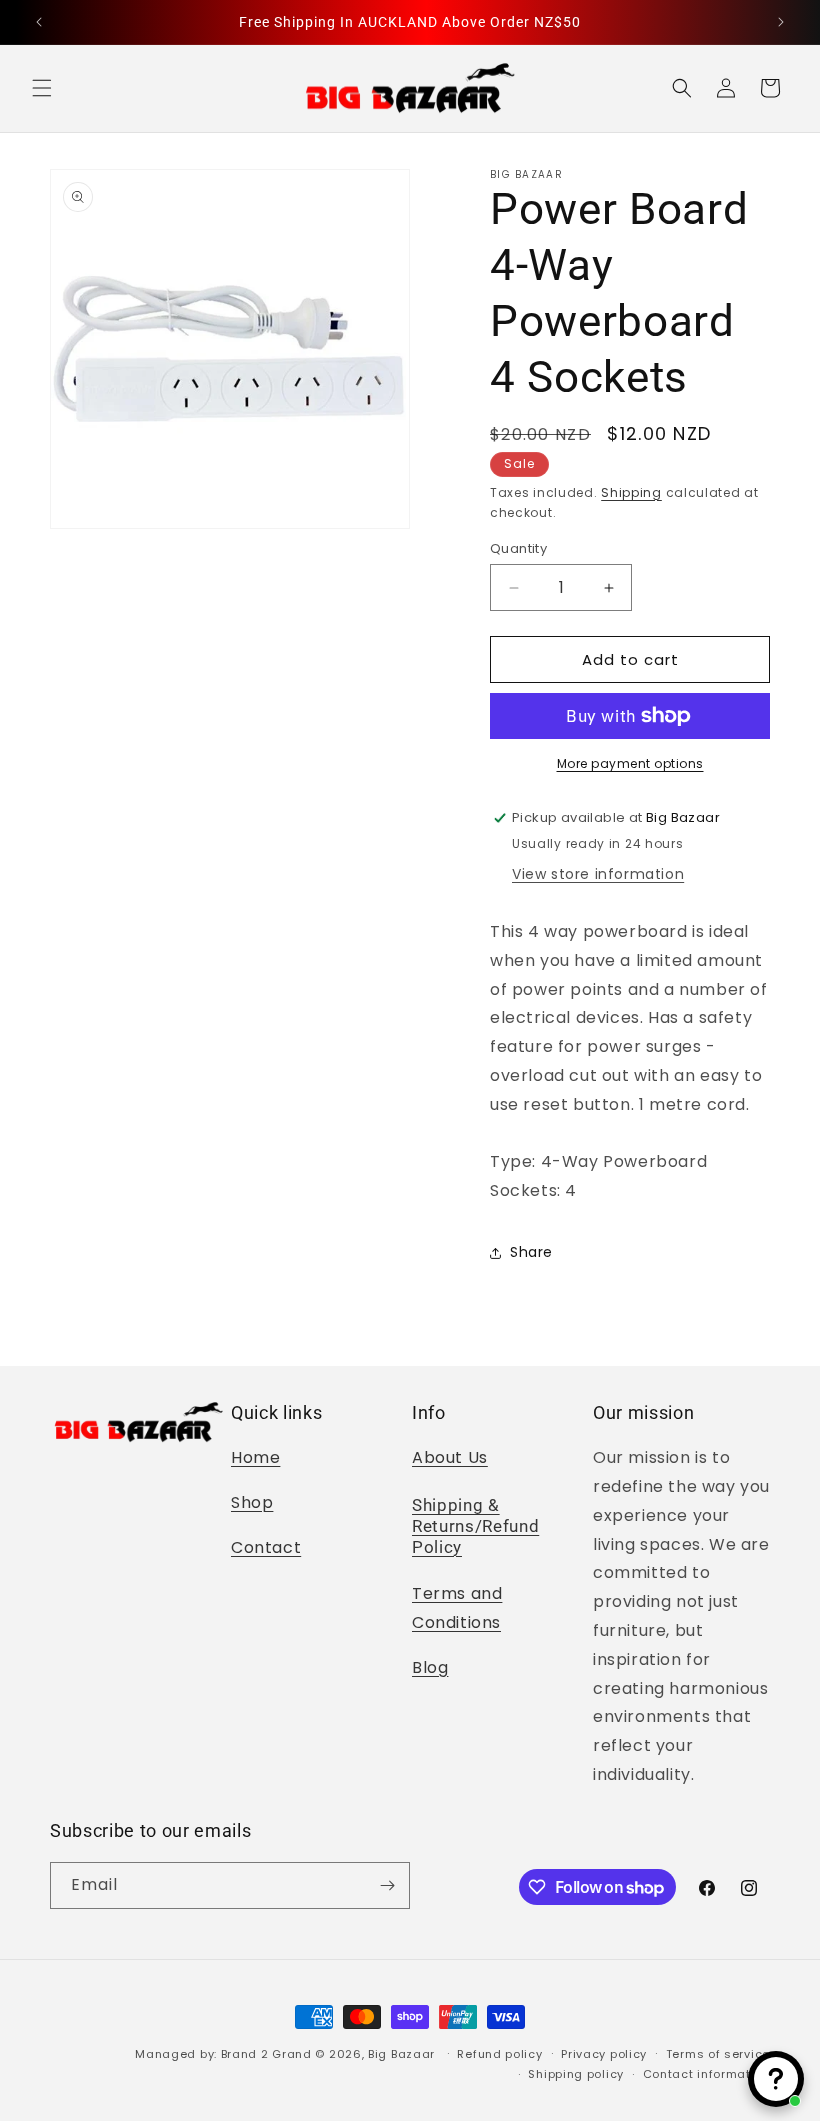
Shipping (631, 492)
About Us (450, 1457)
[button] (42, 88)
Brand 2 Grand (266, 2054)
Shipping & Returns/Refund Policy (475, 1526)
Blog (430, 1667)
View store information (598, 874)
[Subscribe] (387, 1885)
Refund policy (499, 2054)
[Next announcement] (781, 22)
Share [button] (531, 1252)
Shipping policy (576, 2074)
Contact (266, 1547)
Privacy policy (604, 2054)
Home (255, 1457)
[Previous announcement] (39, 22)
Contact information (706, 2074)
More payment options (630, 763)
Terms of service (718, 2054)
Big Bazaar (401, 2054)
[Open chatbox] (776, 2079)
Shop (252, 1502)
